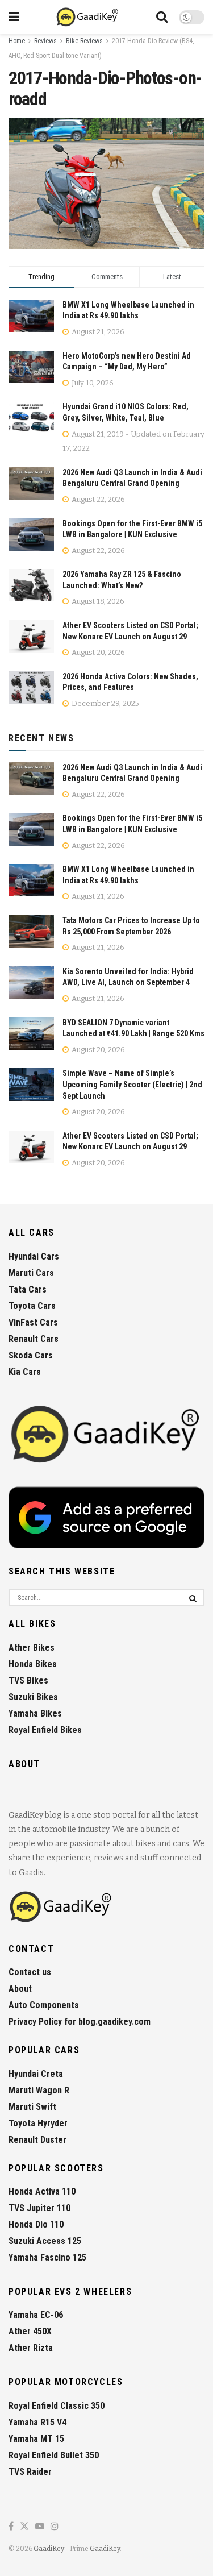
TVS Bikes (28, 1680)
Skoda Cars (31, 1355)
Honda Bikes (33, 1664)
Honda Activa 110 (42, 2191)
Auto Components (44, 2005)
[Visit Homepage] (88, 17)
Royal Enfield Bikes (45, 1730)
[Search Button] (162, 17)
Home (17, 41)
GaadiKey (49, 2549)
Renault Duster (37, 2140)
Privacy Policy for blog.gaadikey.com (80, 2022)
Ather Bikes (32, 1648)
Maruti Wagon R (39, 2090)
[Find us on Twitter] (24, 2527)
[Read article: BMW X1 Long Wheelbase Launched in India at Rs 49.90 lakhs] (31, 880)
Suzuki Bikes (33, 1697)
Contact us (30, 1972)
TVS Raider (30, 2472)
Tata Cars (28, 1289)
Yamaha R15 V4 (37, 2422)
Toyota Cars (32, 1306)
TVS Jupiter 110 (39, 2208)
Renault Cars (34, 1339)
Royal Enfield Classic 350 (57, 2406)
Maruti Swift (32, 2107)
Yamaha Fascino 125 (47, 2257)
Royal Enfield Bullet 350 (54, 2455)
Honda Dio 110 (36, 2224)
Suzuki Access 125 (45, 2241)
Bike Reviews (84, 41)
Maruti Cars (31, 1273)
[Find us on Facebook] (11, 2527)
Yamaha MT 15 (36, 2439)
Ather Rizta (31, 2348)
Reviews (45, 41)
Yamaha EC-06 (36, 2315)
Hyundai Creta (36, 2074)
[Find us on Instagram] (55, 2527)
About (20, 1989)
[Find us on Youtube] (40, 2527)
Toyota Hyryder (38, 2123)
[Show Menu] (14, 17)
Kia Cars (25, 1372)
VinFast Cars (33, 1322)
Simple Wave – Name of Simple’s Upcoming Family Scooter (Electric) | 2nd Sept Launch (132, 1084)
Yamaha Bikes (35, 1713)
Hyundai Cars (34, 1256)
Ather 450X (30, 2331)
